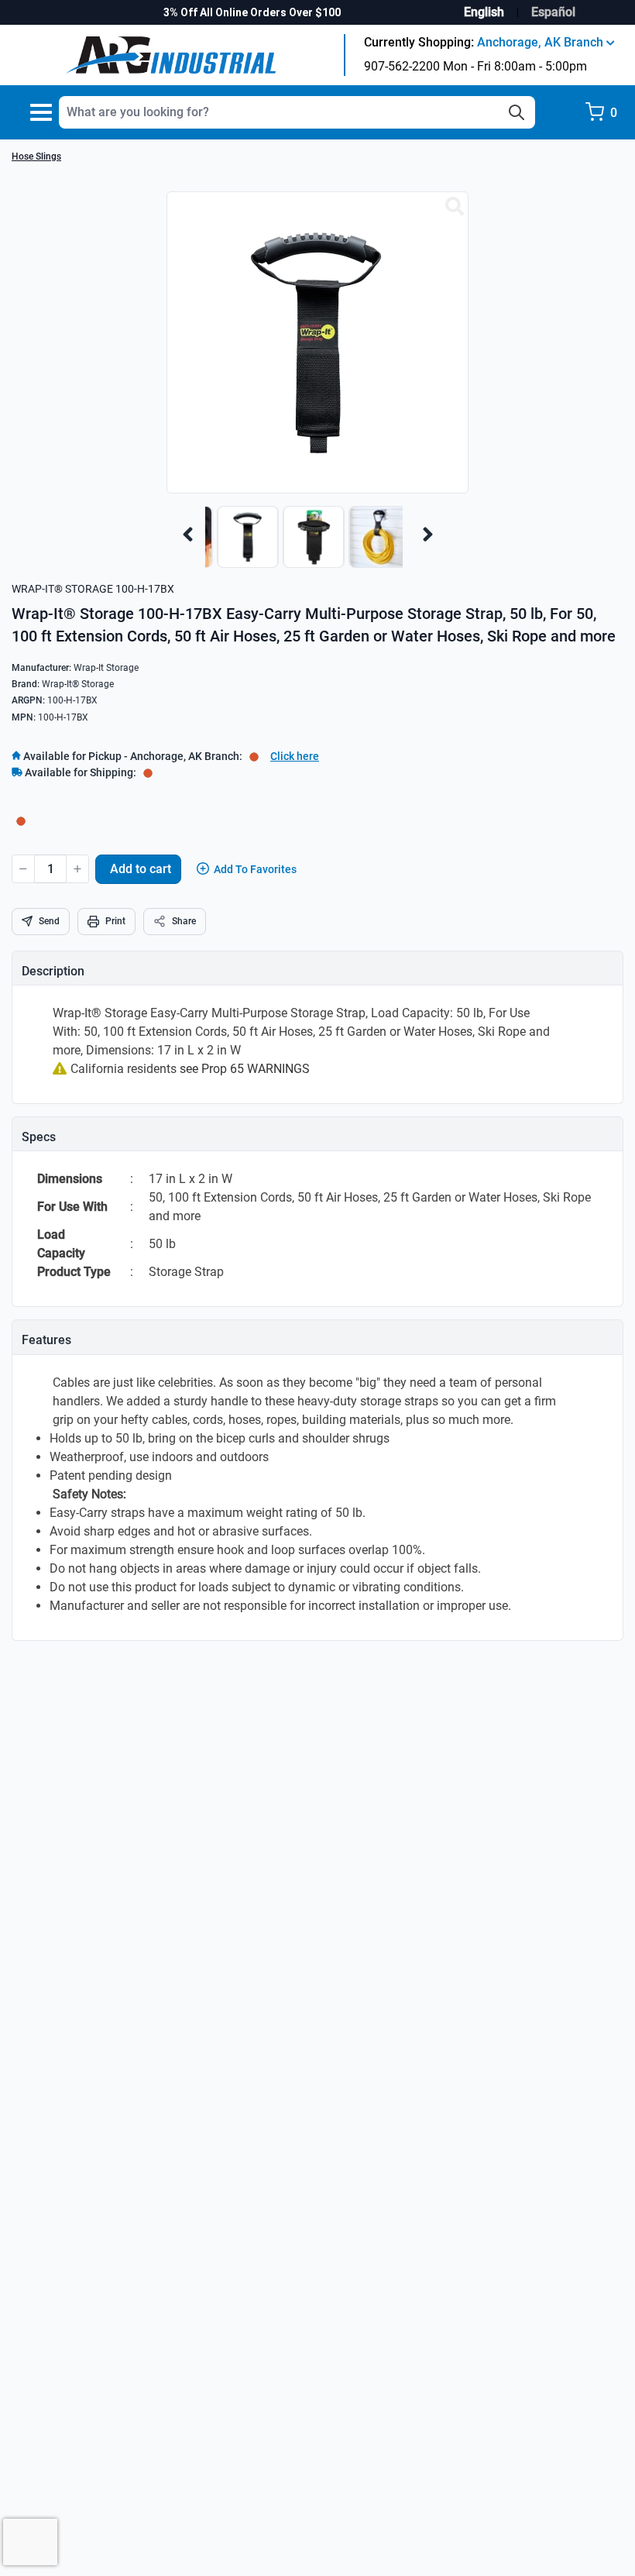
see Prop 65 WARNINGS (245, 1069)
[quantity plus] (77, 869)
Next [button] (428, 535)
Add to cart (141, 869)
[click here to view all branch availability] (148, 772)
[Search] (517, 112)
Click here (295, 756)
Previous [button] (188, 535)
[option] (244, 545)
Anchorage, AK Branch (542, 42)
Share (184, 921)
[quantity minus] (23, 869)
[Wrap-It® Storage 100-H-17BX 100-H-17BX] (455, 207)
